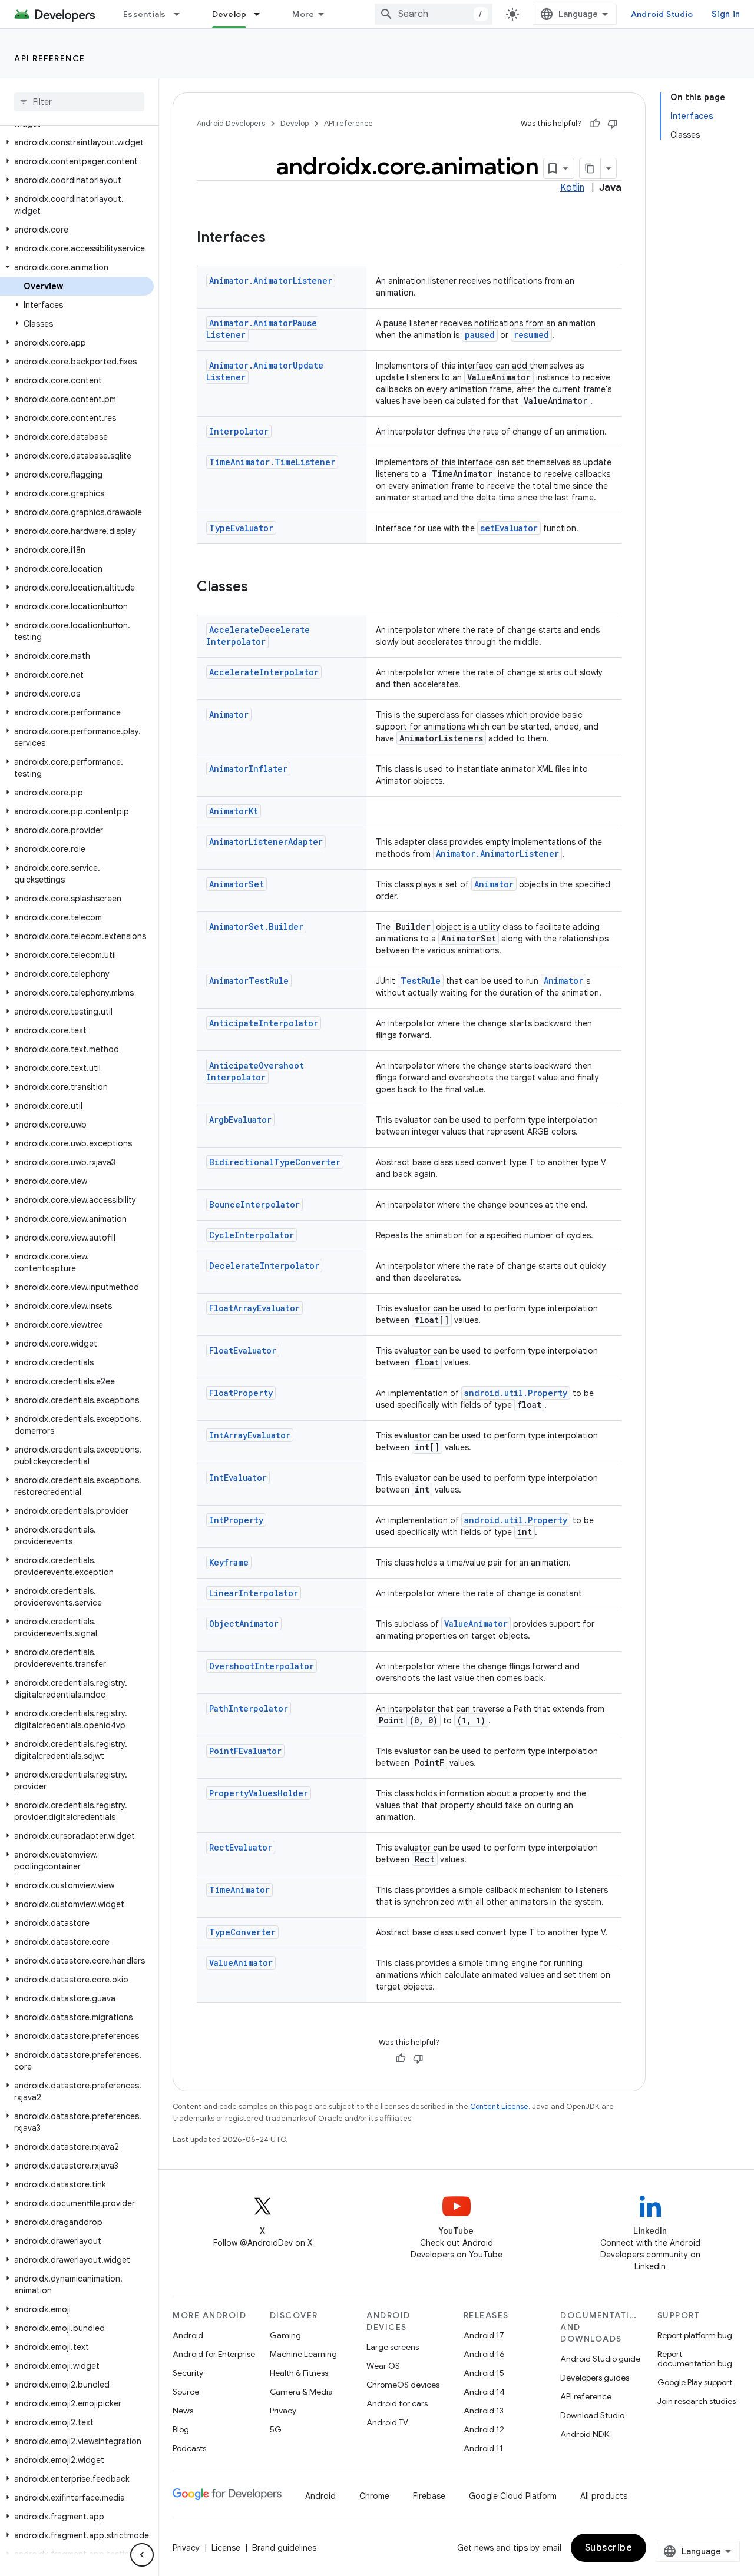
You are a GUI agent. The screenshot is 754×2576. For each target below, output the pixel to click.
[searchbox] (79, 102)
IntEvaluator (238, 1478)
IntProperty (236, 1520)
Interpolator (239, 431)
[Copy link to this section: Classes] (260, 588)
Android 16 (484, 2354)
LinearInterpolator (254, 1593)
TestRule (421, 981)
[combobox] (434, 14)
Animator (229, 715)
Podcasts (189, 2448)
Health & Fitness (299, 2373)
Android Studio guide (600, 2359)
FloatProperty (241, 1393)
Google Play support (695, 2382)
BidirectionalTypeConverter (275, 1162)
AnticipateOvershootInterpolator (255, 1071)
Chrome (374, 2496)
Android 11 (483, 2448)
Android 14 (484, 2392)
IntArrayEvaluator (250, 1435)
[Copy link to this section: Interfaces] (277, 238)
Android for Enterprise (214, 2354)
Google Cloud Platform (513, 2496)
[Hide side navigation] (142, 2555)
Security (188, 2373)
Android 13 (484, 2411)
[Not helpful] (613, 124)
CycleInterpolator (252, 1235)
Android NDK (585, 2434)
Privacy (283, 2411)
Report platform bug (695, 2335)
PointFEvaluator (245, 1751)
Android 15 (484, 2373)
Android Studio (662, 14)
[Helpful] (595, 124)
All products (604, 2496)
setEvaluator (509, 528)
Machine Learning (303, 2354)
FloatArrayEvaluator (254, 1308)
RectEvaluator (241, 1847)
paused (480, 335)
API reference (50, 58)
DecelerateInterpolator (264, 1266)
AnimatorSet (237, 884)
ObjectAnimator (244, 1624)
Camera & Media (301, 2392)
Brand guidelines (284, 2548)
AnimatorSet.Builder (256, 926)
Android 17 (484, 2335)
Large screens (393, 2347)
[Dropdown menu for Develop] (262, 14)
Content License (499, 2106)
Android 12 (484, 2429)
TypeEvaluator (241, 528)
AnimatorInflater (248, 769)
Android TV (387, 2422)
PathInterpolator (249, 1708)
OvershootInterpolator (262, 1666)
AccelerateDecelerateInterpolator (258, 636)
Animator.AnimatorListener (271, 281)
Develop (229, 14)
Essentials (145, 14)
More (303, 14)
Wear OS (383, 2366)
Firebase (429, 2496)
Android (188, 2335)
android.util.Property (516, 1393)
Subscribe (609, 2548)
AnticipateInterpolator (264, 1023)
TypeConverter (242, 1932)
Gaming (285, 2335)
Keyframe (229, 1562)
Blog (181, 2429)
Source (186, 2392)
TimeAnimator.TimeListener (272, 462)
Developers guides (595, 2378)
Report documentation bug (695, 2359)
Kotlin (572, 188)
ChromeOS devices (403, 2385)
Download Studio (592, 2415)
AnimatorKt (234, 811)
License (226, 2548)
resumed (531, 335)
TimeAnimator (239, 1890)
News (183, 2411)
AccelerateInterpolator (264, 672)
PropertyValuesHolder (259, 1793)
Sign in (726, 14)
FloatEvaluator (243, 1350)
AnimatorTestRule (249, 981)
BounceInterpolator (254, 1204)
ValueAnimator (476, 1624)
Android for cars (397, 2403)
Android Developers (231, 123)
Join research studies (697, 2401)
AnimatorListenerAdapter (266, 842)
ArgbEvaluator (240, 1120)
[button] (77, 142)
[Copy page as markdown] (590, 168)
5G (276, 2429)
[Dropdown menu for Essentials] (182, 14)
